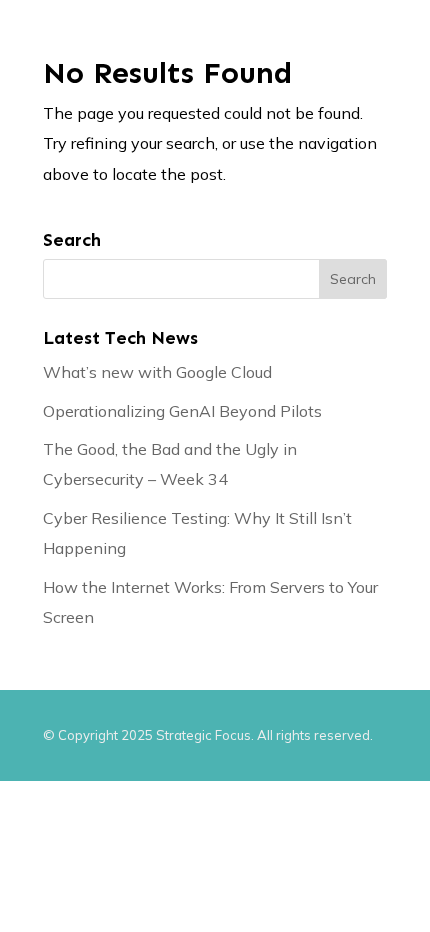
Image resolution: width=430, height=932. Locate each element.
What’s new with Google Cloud (157, 372)
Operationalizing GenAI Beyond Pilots (182, 411)
